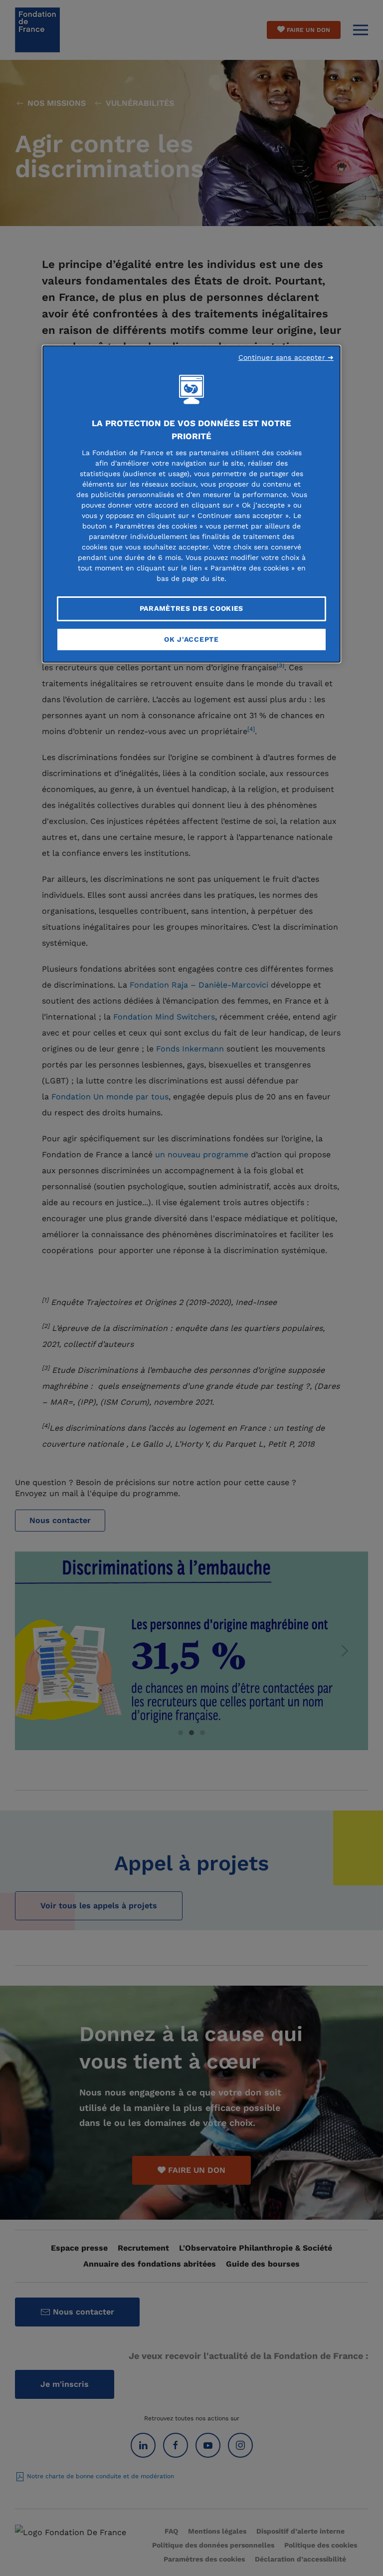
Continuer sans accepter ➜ (286, 357)
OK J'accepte (191, 639)
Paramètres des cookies (191, 608)
